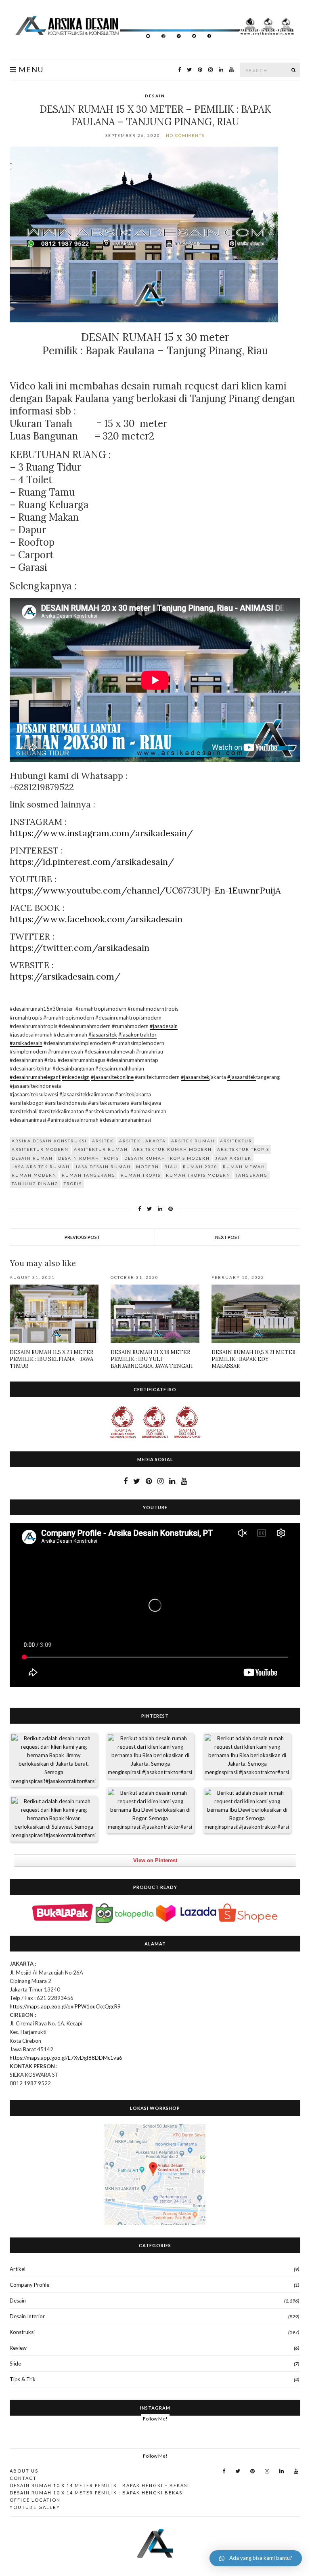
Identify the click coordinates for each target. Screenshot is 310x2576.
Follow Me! (155, 2419)
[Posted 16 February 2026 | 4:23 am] (150, 1810)
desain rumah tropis (89, 1158)
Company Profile (29, 2285)
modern (148, 1167)
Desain (155, 96)
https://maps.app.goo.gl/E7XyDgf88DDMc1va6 (66, 2058)
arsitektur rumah (101, 1149)
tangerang (252, 1175)
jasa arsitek (233, 1158)
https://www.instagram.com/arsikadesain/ (101, 833)
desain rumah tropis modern (167, 1158)
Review (18, 2348)
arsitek (103, 1141)
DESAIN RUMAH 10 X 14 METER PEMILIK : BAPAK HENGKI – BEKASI (99, 2485)
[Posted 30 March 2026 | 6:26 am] (150, 1756)
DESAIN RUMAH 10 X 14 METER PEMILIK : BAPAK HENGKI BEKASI (97, 2493)
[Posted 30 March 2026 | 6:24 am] (247, 1756)
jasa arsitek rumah (41, 1167)
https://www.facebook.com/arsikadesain (96, 919)
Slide (15, 2364)
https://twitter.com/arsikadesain (80, 948)
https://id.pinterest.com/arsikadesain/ (92, 862)
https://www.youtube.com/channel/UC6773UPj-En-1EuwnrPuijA (145, 890)
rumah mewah (244, 1167)
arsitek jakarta (142, 1141)
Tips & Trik (23, 2379)
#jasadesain (164, 1026)
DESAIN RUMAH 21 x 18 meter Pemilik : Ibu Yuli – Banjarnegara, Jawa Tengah (152, 1359)
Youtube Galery (35, 2507)
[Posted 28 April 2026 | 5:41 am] (54, 1760)
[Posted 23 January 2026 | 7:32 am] (54, 1819)
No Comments (185, 135)
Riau (171, 1167)
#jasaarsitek (103, 1035)
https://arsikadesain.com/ (65, 976)
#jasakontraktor (137, 1035)
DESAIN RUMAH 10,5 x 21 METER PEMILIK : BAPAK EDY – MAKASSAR (253, 1359)
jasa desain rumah (103, 1167)
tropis (73, 1184)
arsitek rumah (193, 1141)
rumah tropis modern (198, 1175)
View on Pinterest (155, 1860)
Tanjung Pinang (35, 1184)
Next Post (228, 1237)
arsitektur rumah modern (173, 1149)
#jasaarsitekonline (112, 1077)
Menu (30, 70)
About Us (24, 2471)
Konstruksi (22, 2332)
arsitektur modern (40, 1149)
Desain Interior (27, 2316)
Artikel (18, 2269)
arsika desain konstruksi (49, 1141)
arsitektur (236, 1141)
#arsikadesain (26, 1043)
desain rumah (32, 1158)
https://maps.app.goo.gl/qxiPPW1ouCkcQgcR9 (65, 2006)
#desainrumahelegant (35, 1077)
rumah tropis (141, 1175)
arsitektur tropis (243, 1149)
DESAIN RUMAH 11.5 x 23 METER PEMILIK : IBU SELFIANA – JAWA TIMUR (51, 1359)
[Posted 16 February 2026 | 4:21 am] (247, 1810)
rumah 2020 (200, 1167)
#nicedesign (76, 1077)
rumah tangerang (89, 1175)
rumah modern (34, 1175)
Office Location (35, 2500)
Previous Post (82, 1237)
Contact (23, 2478)
